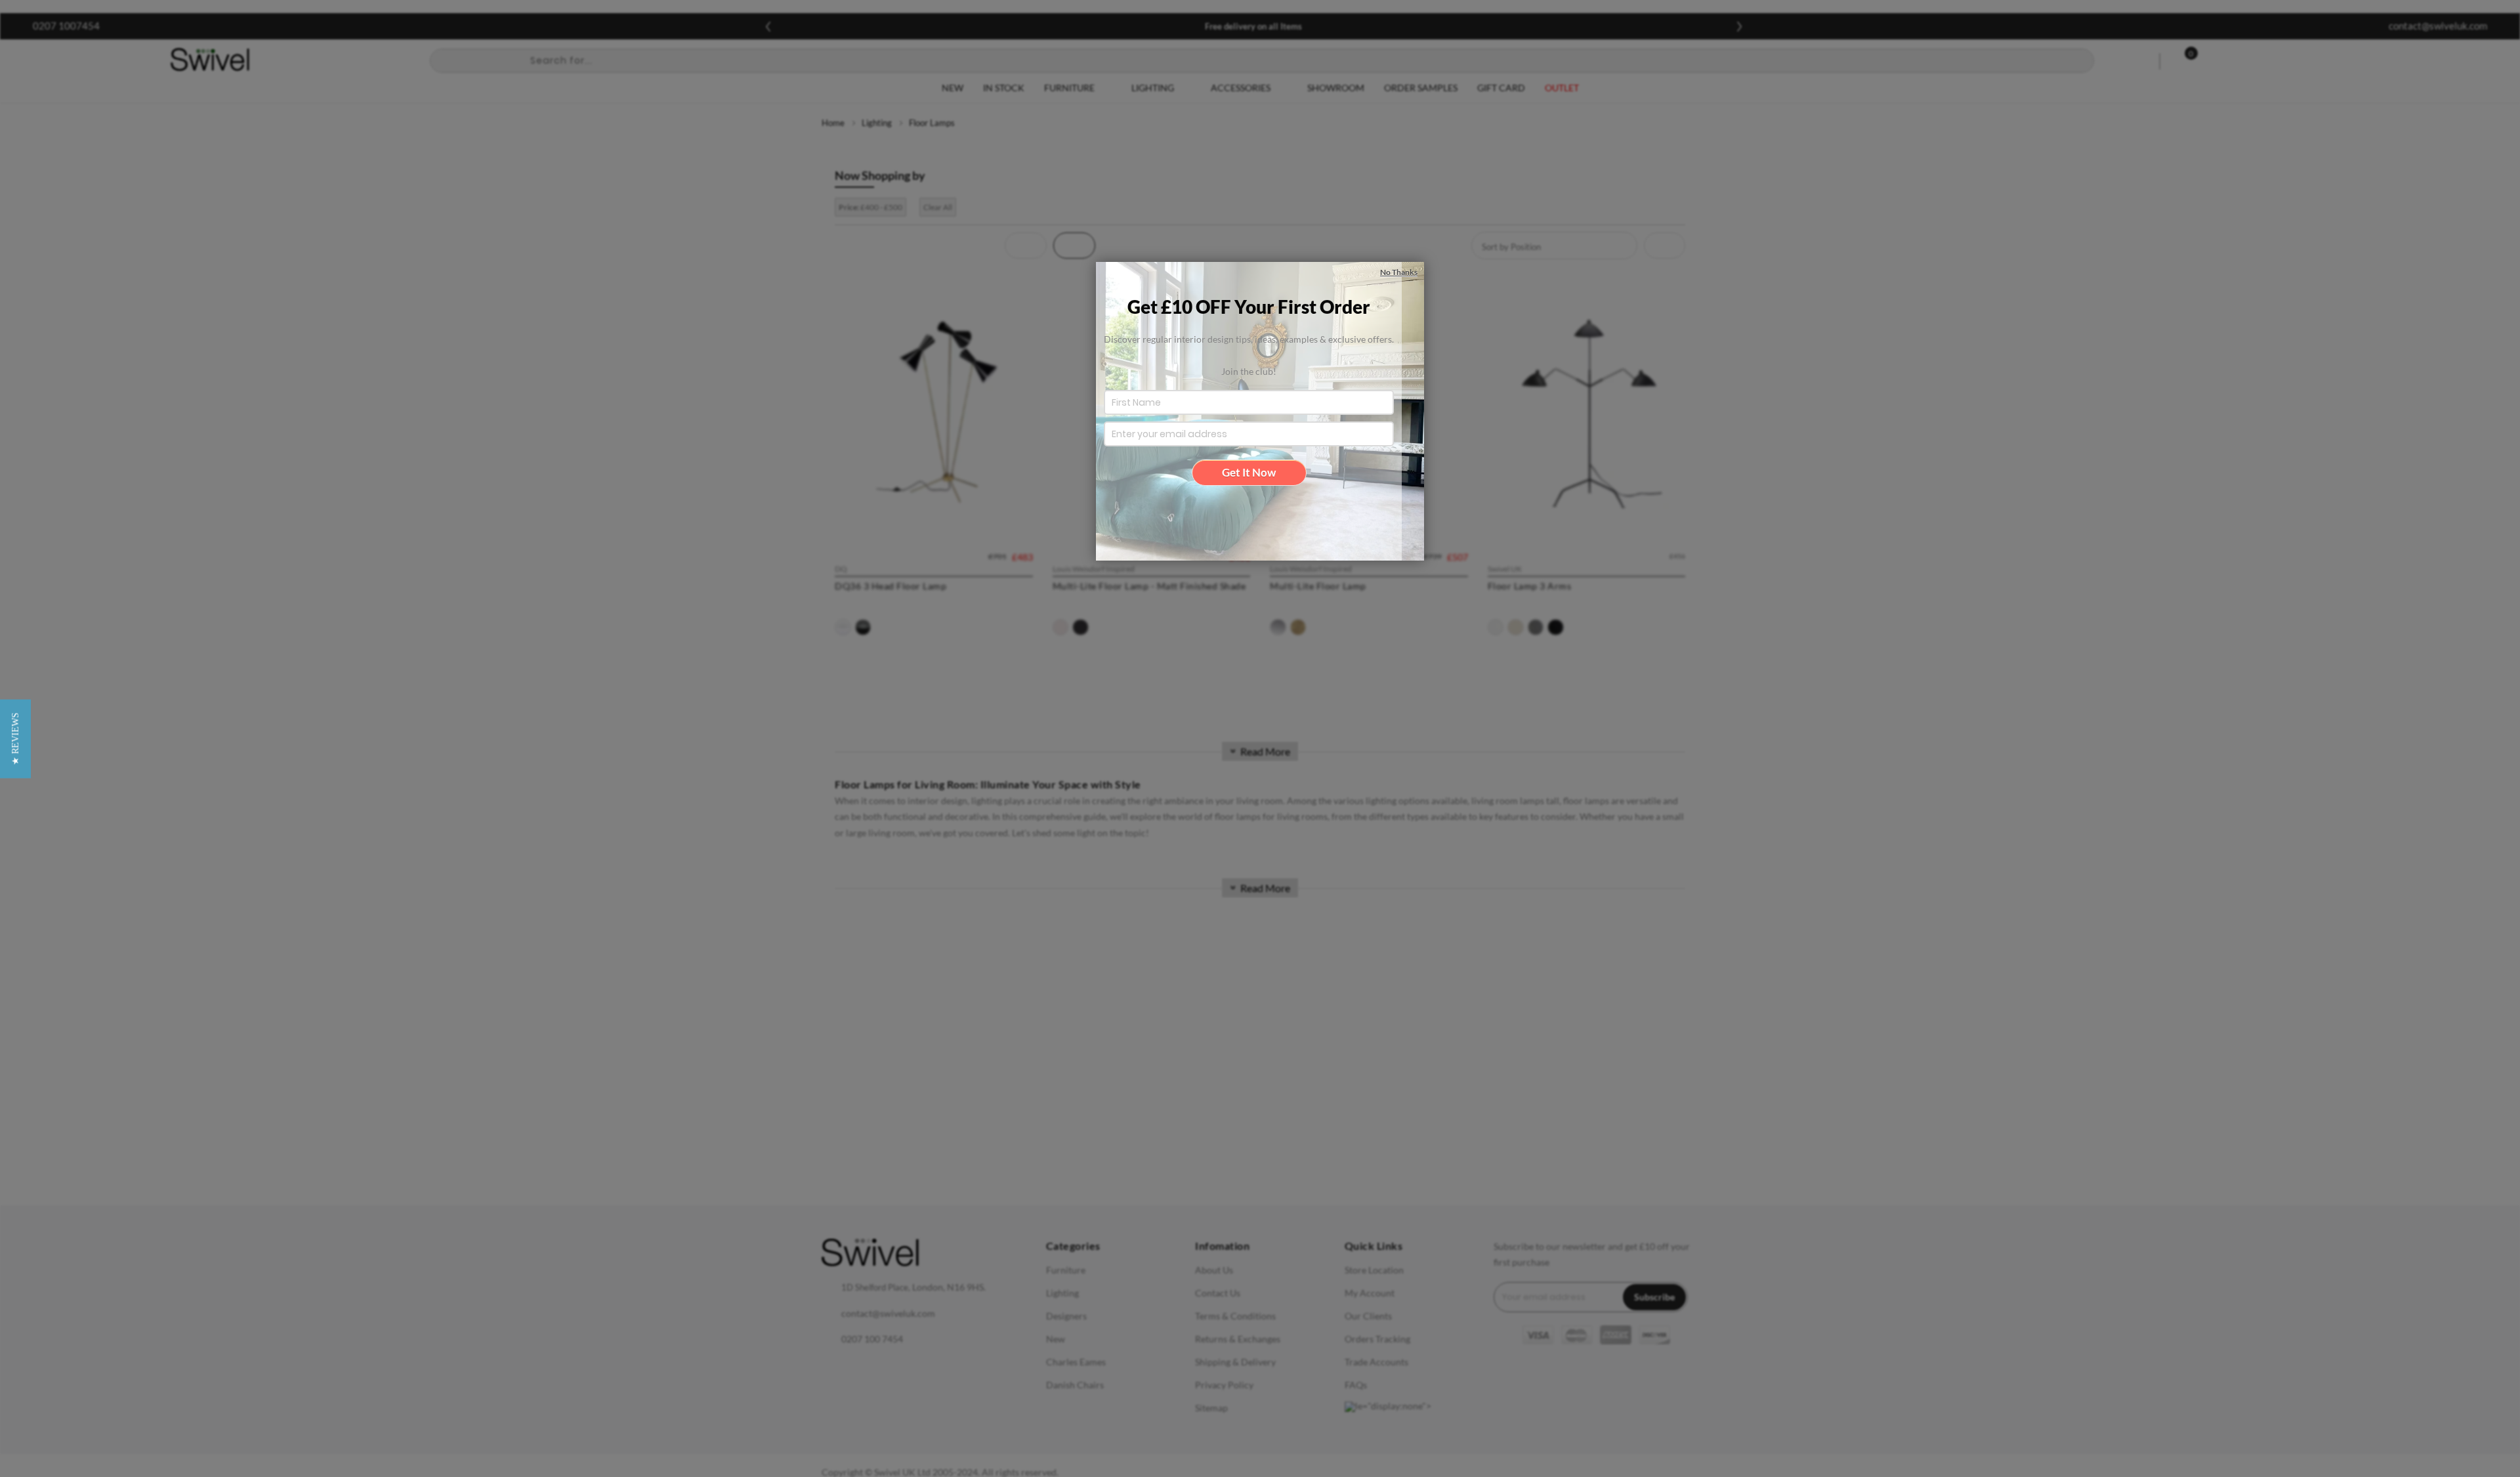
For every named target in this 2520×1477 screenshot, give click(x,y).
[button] (15, 739)
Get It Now (1249, 472)
